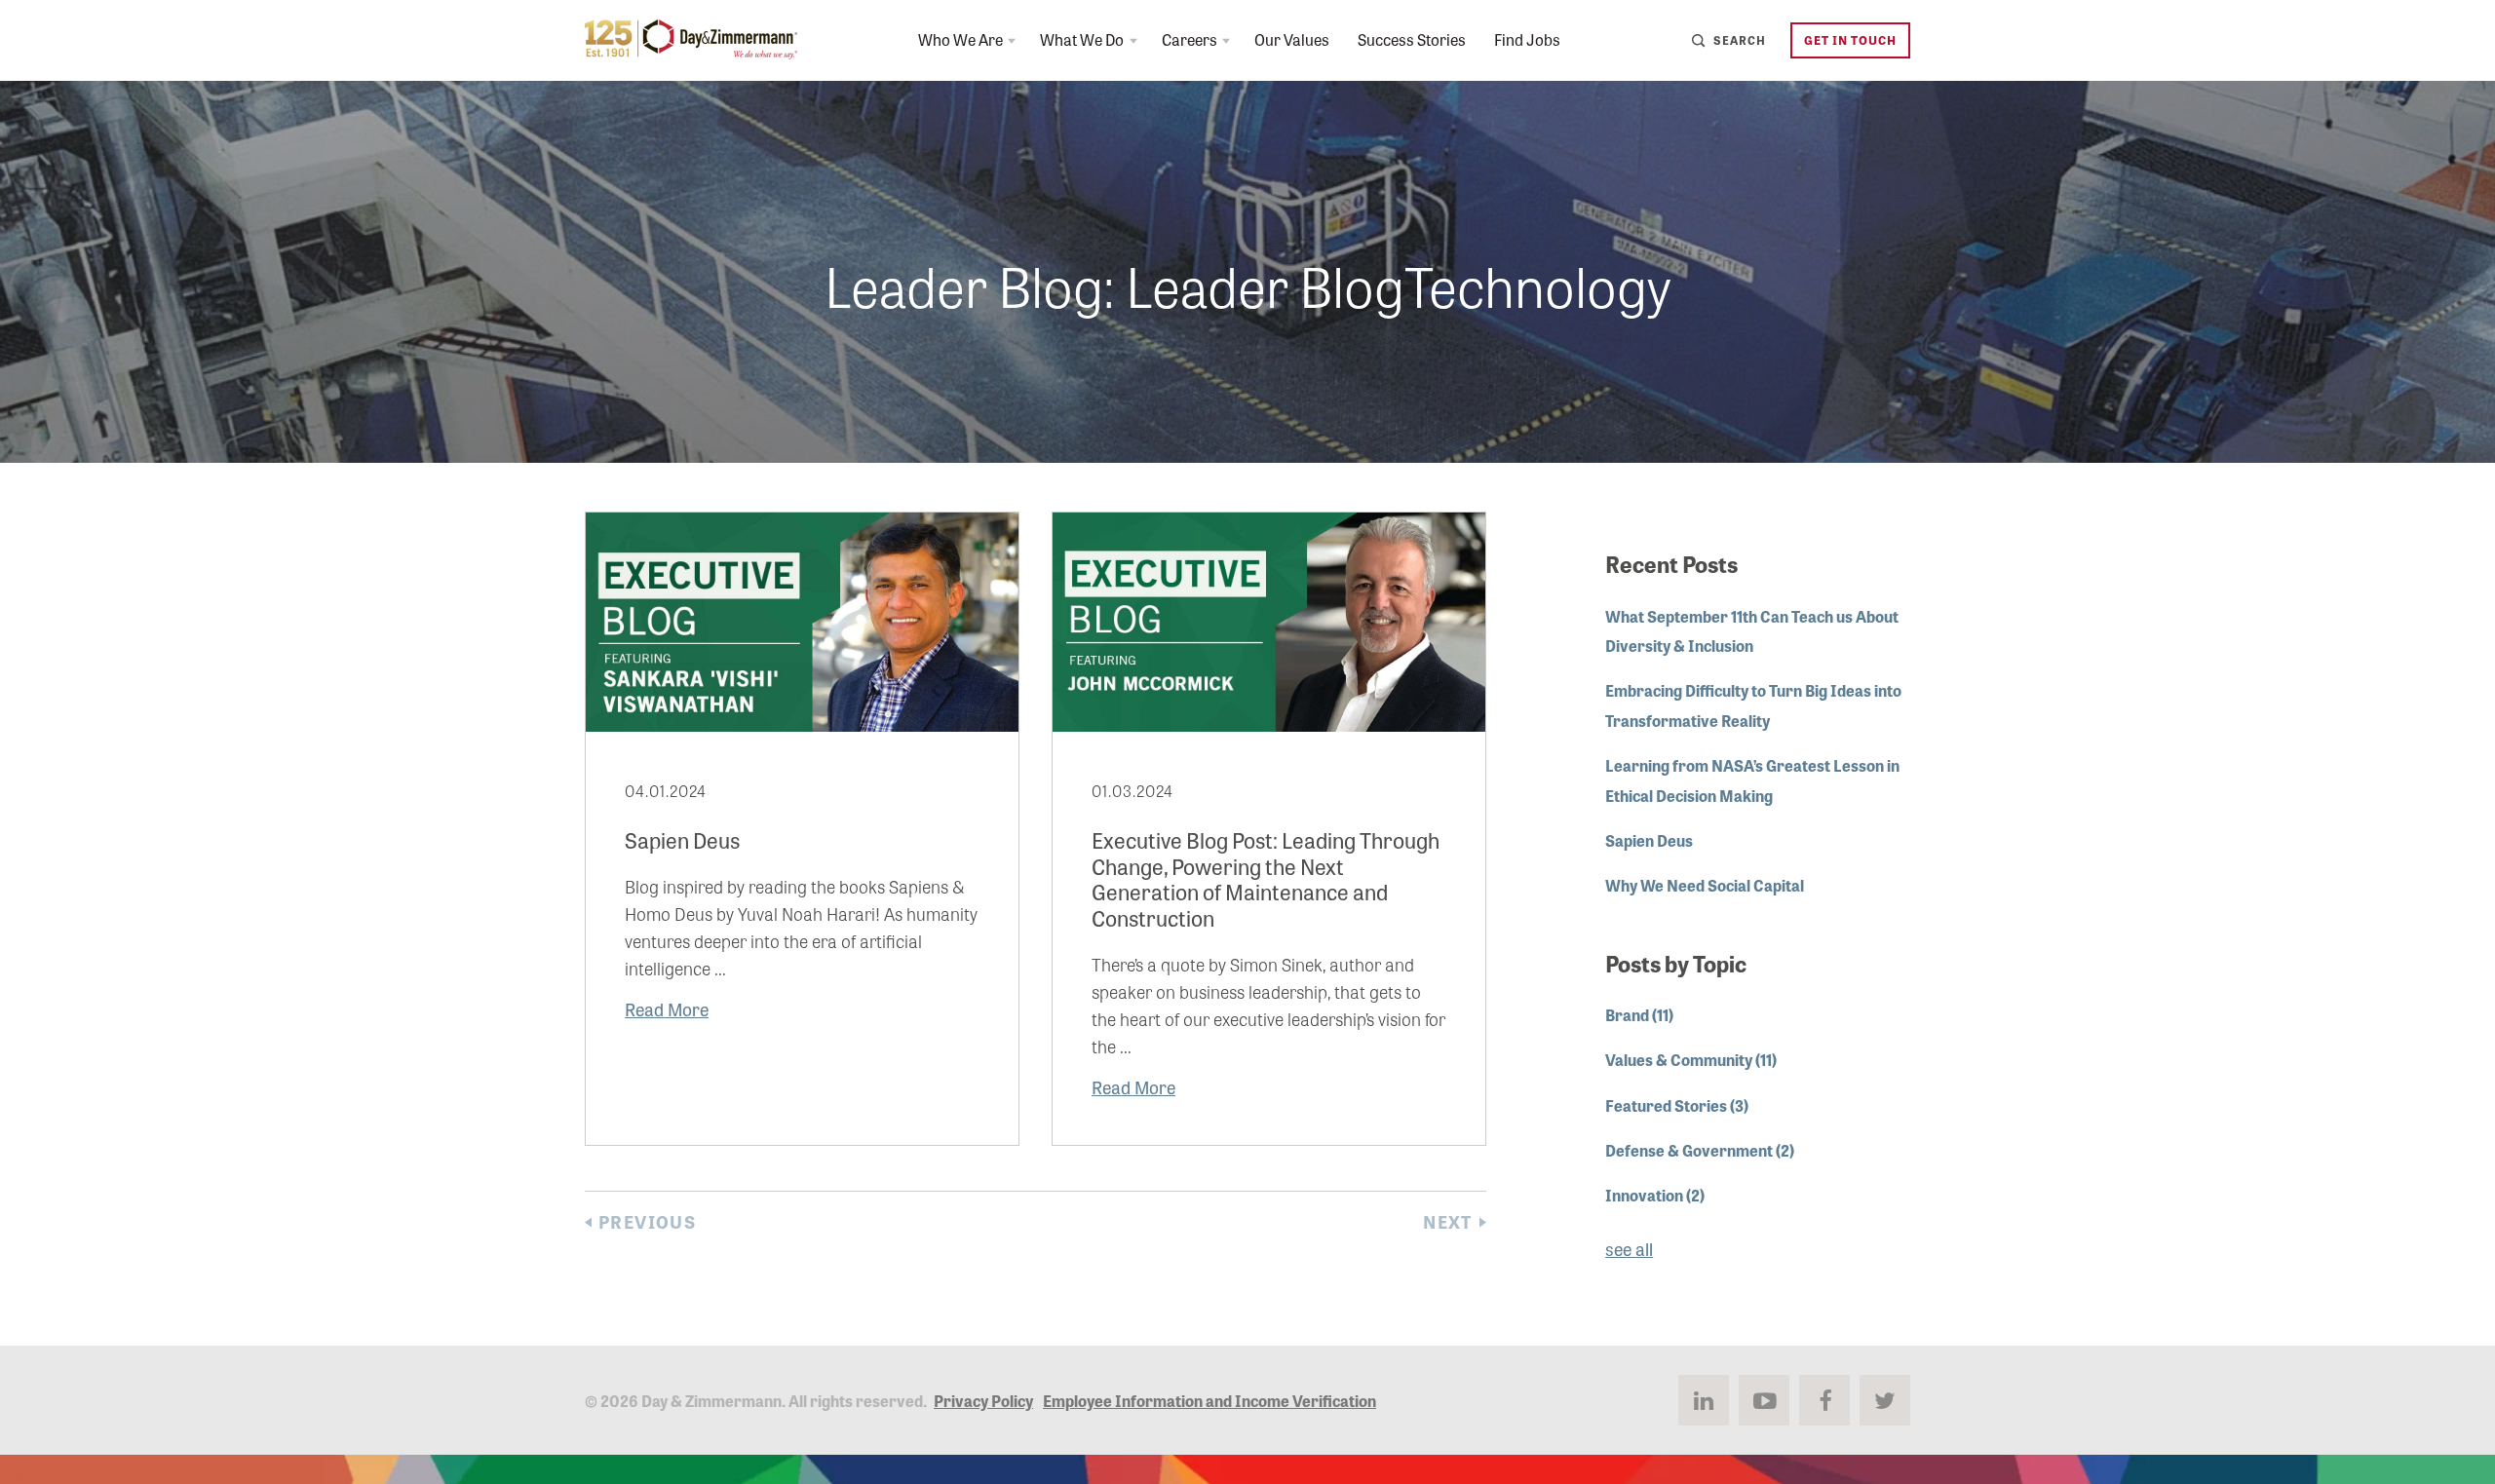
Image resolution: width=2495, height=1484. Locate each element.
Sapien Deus (1649, 840)
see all (1629, 1248)
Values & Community (1691, 1059)
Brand (1639, 1014)
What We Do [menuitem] (1082, 39)
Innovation (1655, 1195)
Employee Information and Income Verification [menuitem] (1209, 1400)
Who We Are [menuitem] (960, 39)
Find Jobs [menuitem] (1527, 39)
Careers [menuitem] (1190, 39)
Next (1448, 1221)
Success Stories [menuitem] (1412, 39)
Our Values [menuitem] (1292, 39)
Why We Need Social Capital (1705, 885)
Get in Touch (1850, 39)
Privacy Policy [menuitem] (983, 1400)
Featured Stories (1677, 1105)
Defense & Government (1700, 1150)
